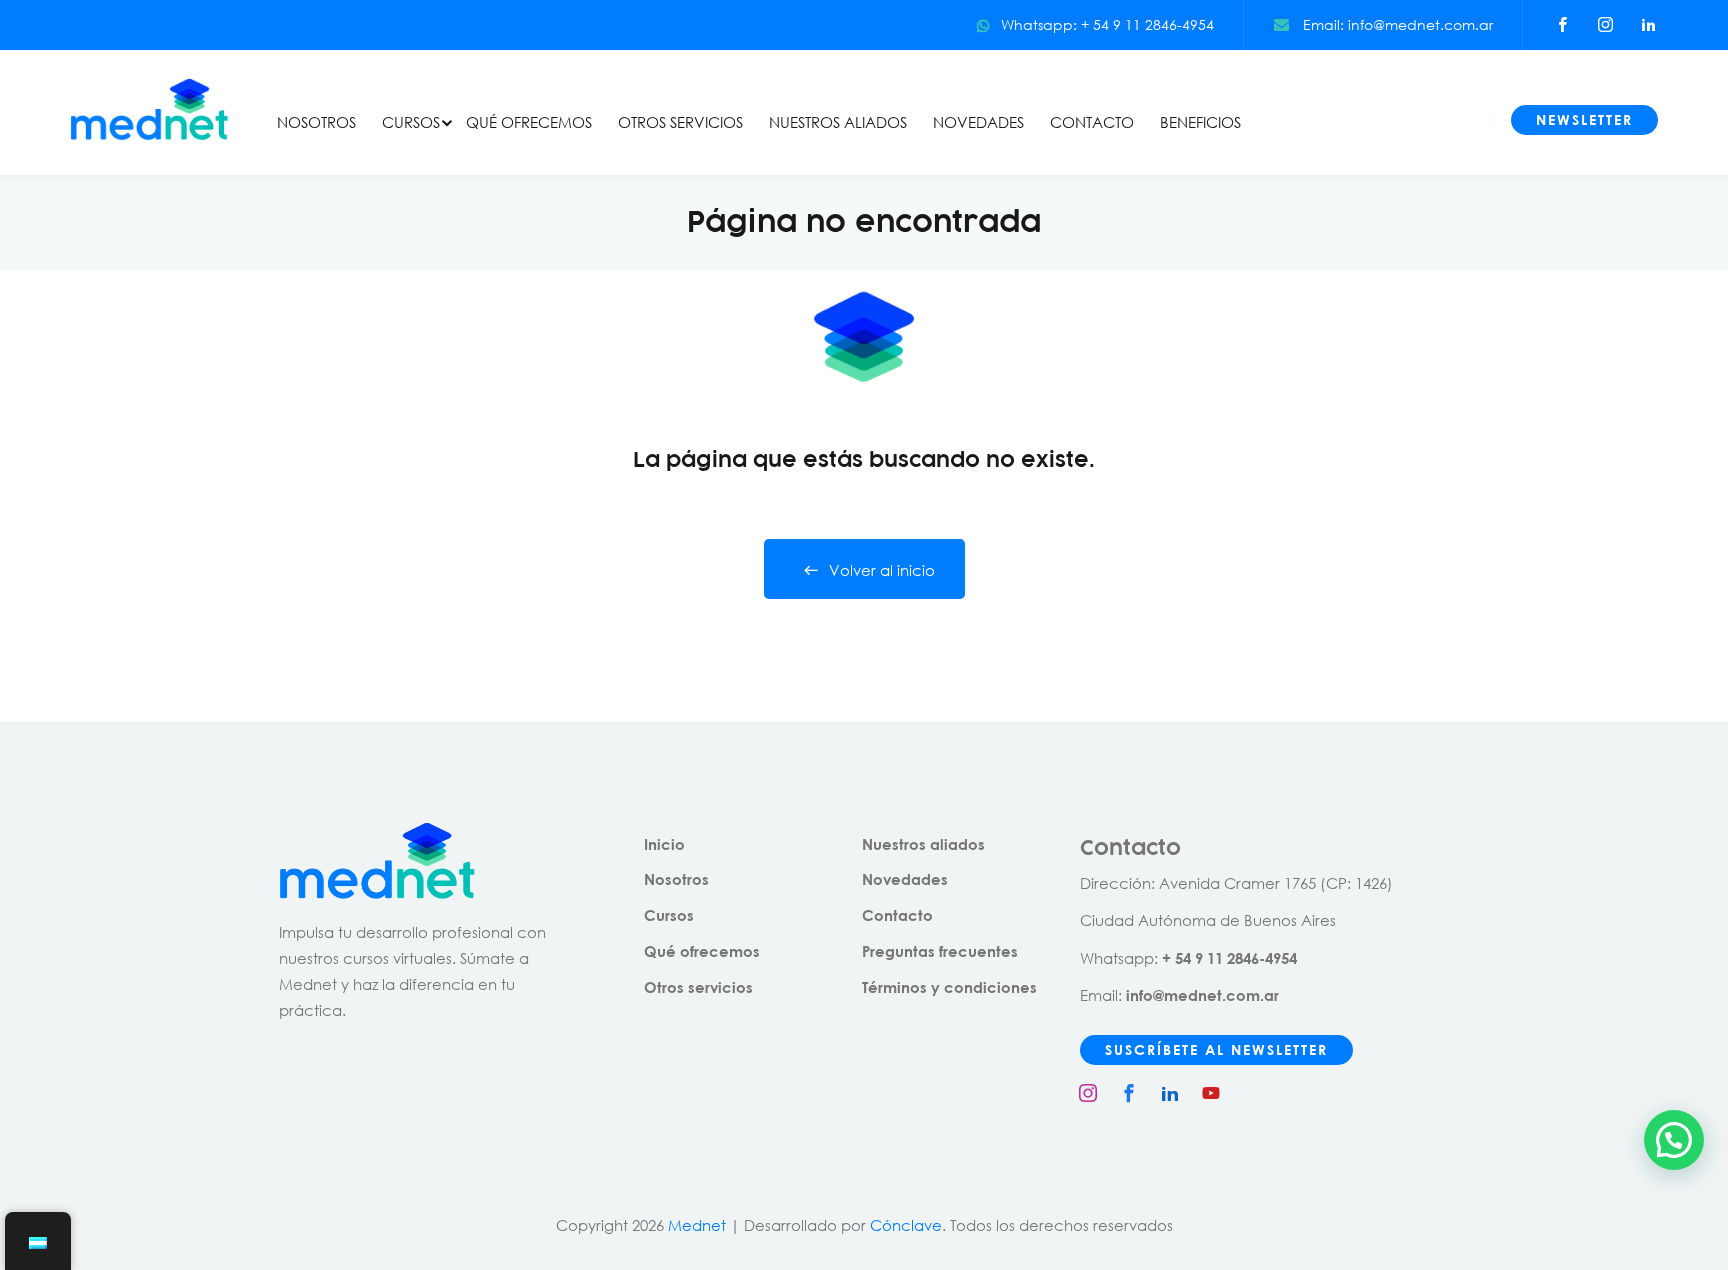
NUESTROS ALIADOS (838, 122)
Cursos (669, 915)
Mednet (697, 1225)
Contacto (897, 915)
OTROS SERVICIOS (680, 122)
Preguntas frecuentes (940, 951)
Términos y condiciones (949, 987)
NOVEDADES (978, 122)
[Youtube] (1211, 1093)
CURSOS (411, 122)
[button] (1674, 1140)
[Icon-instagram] (1088, 1093)
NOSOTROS (316, 122)
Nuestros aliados (923, 844)
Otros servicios (698, 987)
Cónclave (906, 1225)
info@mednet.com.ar (1202, 995)
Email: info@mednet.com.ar (1396, 24)
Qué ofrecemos (702, 951)
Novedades (905, 879)
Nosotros (676, 879)
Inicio (664, 844)
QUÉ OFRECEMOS (529, 122)
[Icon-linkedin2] (1170, 1093)
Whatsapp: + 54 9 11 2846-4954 (1107, 24)
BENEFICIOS (1200, 122)
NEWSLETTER (1584, 119)
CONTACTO (1092, 122)
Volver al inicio (882, 570)
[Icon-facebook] (1129, 1093)
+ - (1229, 958)
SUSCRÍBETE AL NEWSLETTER (1216, 1049)
